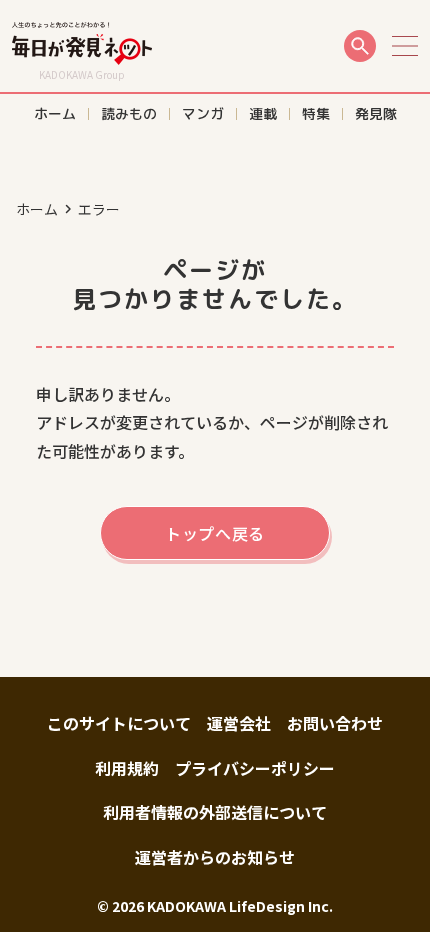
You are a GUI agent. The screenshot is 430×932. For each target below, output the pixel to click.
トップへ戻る (215, 533)
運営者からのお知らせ (215, 857)
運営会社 (239, 723)
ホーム (37, 209)
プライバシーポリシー (255, 768)
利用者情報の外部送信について (215, 812)
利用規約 (127, 768)
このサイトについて (119, 723)
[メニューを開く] (405, 46)
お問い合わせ (335, 723)
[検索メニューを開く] (360, 46)
